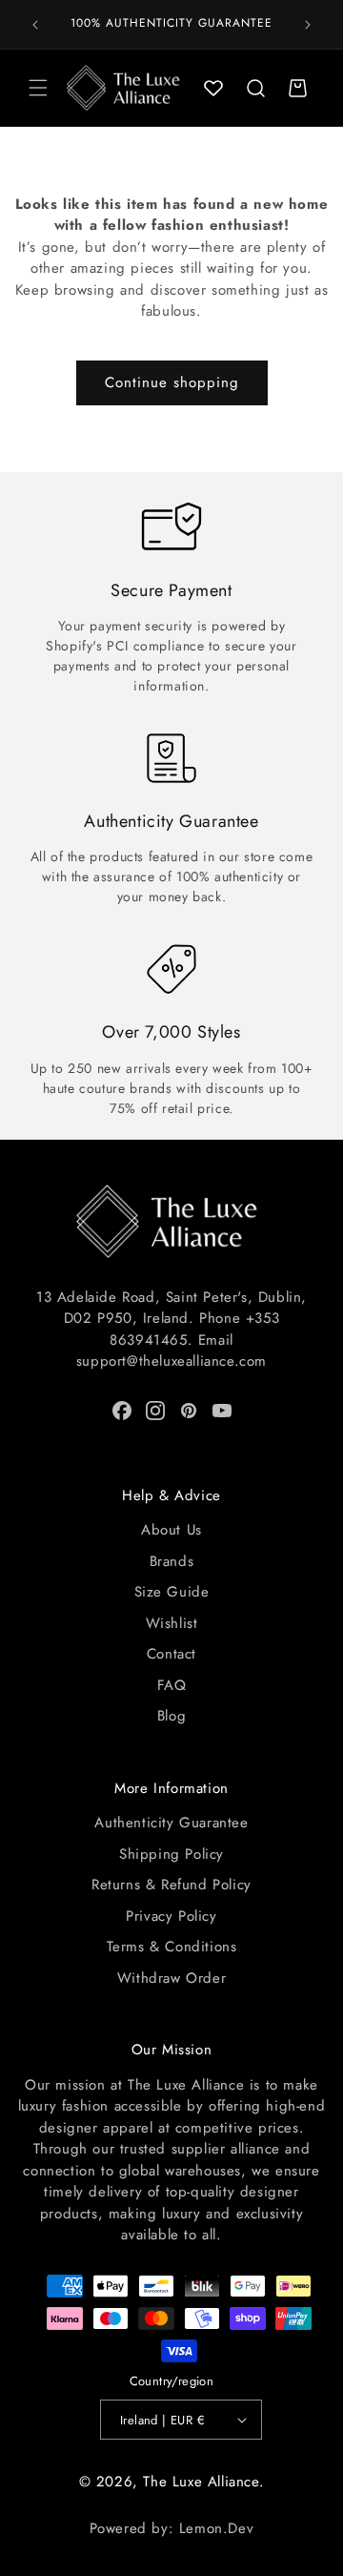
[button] (38, 88)
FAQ (172, 1685)
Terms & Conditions (172, 1947)
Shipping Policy (171, 1854)
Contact (171, 1654)
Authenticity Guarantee (171, 1823)
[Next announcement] (308, 25)
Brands (172, 1561)
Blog (171, 1716)
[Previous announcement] (35, 25)
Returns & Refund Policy (171, 1885)
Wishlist (172, 1623)
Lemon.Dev (216, 2528)
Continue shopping (172, 382)
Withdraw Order (171, 1978)
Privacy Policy (171, 1916)
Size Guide (172, 1592)
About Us (171, 1530)
